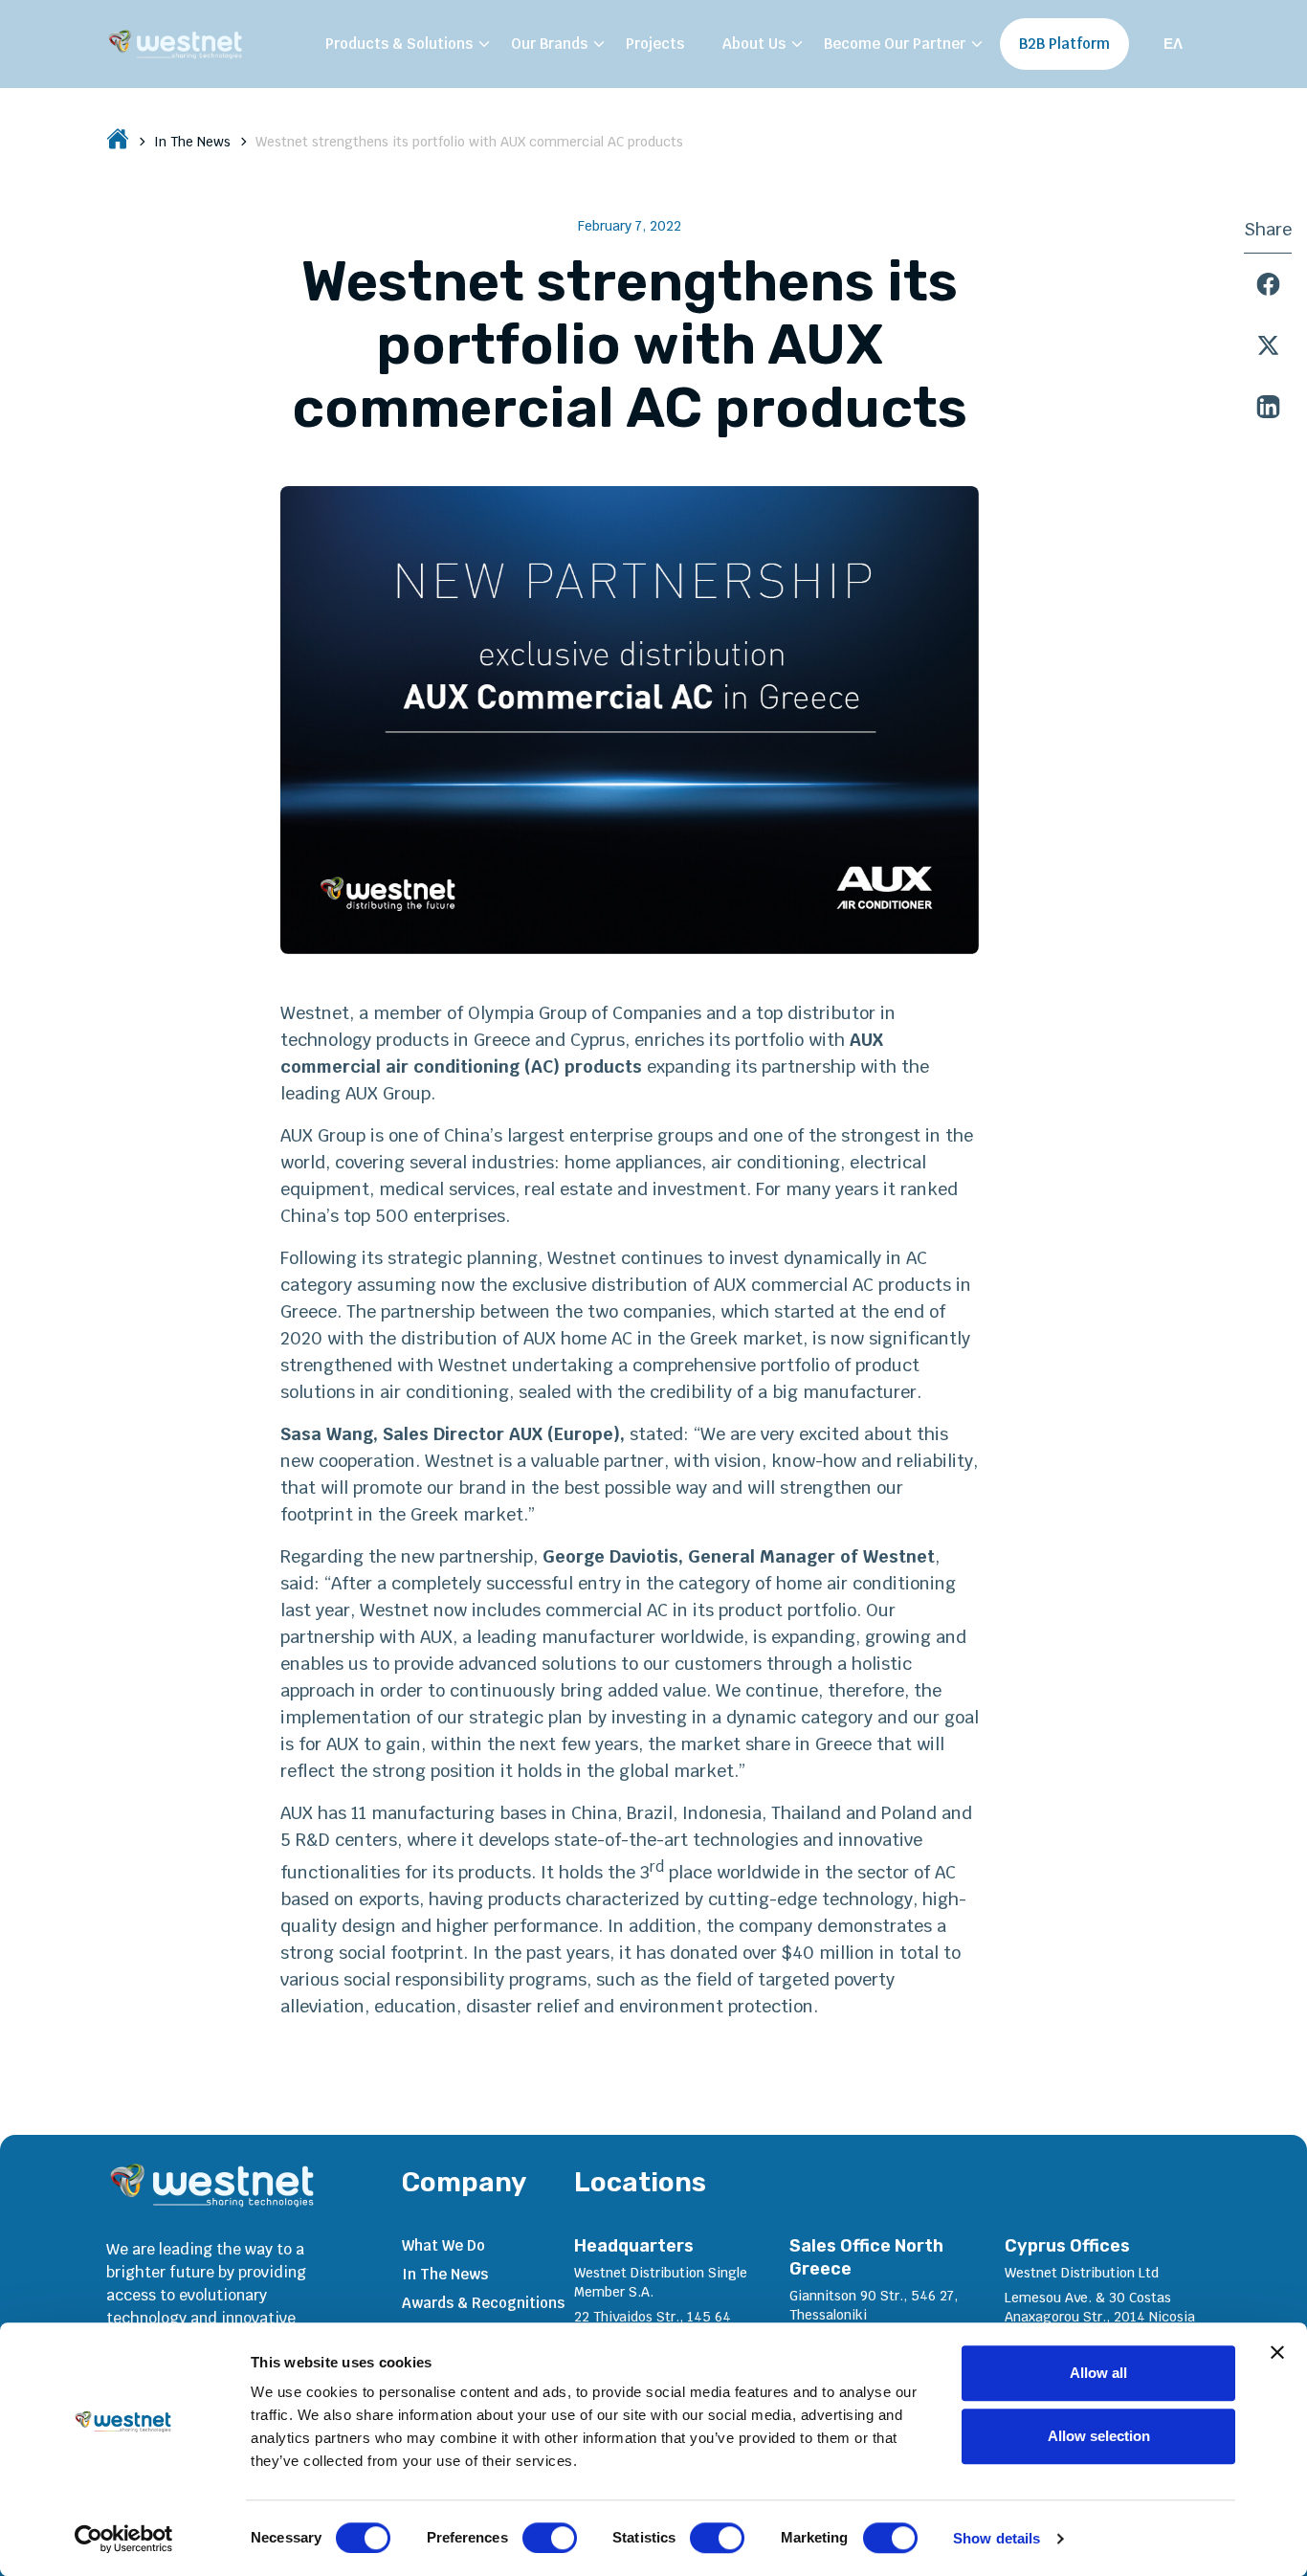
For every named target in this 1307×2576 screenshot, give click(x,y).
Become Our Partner (895, 44)
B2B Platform (1064, 44)
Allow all (1098, 2373)
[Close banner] (1277, 2352)
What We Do (443, 2245)
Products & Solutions (399, 44)
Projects (655, 44)
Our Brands (549, 44)
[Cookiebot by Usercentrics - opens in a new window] (124, 2539)
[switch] (550, 2538)
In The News (192, 142)
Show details (997, 2538)
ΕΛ (1173, 44)
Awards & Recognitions (483, 2303)
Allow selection (1099, 2436)
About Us (754, 44)
